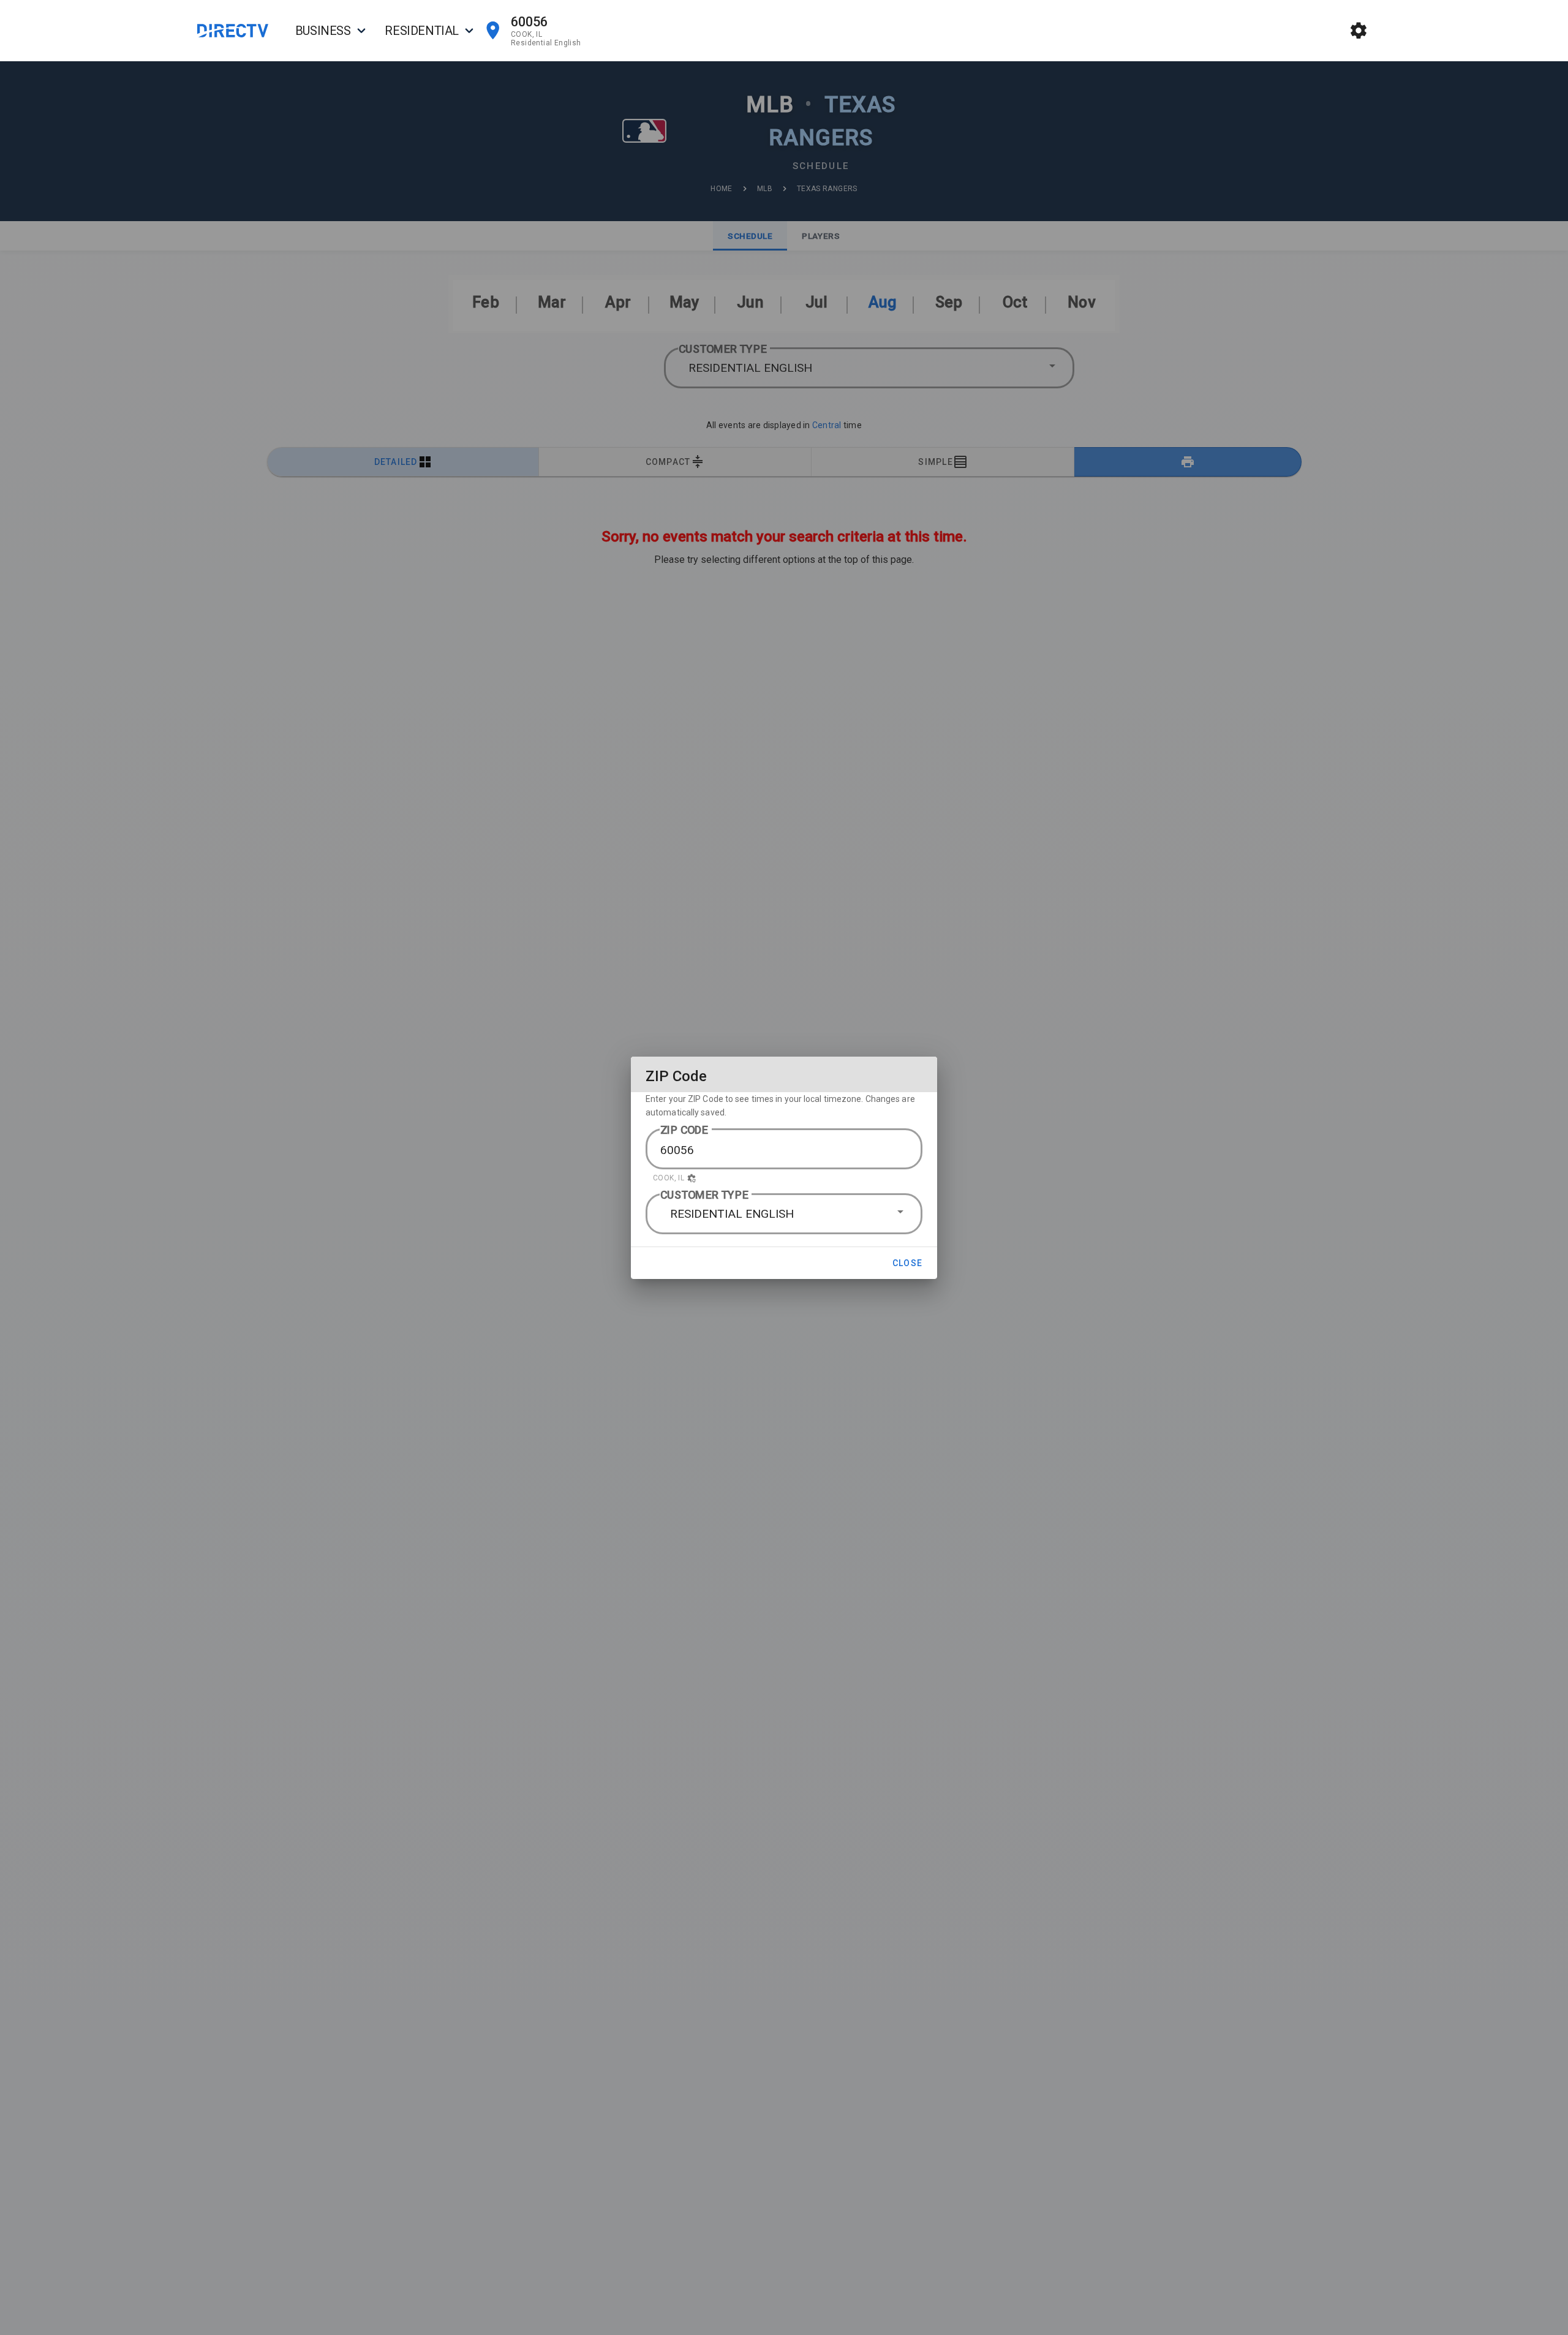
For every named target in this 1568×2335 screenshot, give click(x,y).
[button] (784, 1178)
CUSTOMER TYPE (704, 1195)
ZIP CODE (684, 1130)
